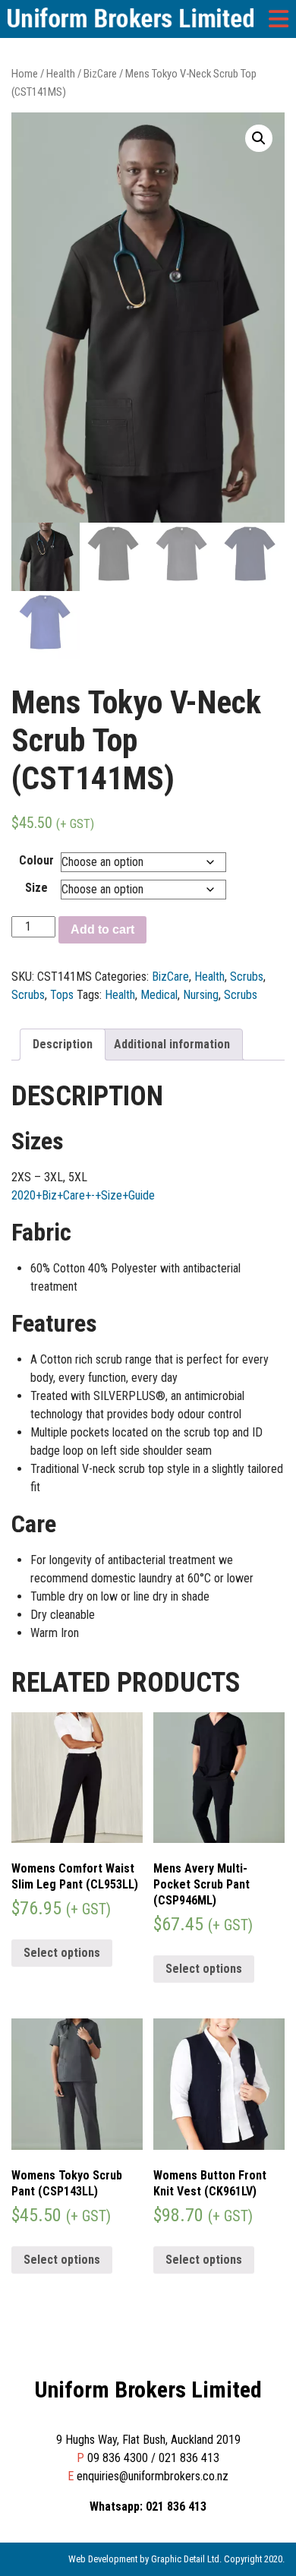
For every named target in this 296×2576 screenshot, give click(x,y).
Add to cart (102, 929)
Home (25, 74)
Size (36, 888)
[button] (259, 138)
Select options (62, 1953)
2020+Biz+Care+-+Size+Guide (83, 1195)
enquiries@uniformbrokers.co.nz (153, 2476)
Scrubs (247, 977)
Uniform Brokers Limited (148, 2390)
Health (61, 74)
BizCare (100, 74)
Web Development (103, 2559)
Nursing (201, 995)
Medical (159, 995)
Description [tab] (63, 1044)
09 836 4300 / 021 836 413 (153, 2458)
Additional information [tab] (172, 1044)
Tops (62, 995)
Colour (36, 860)
